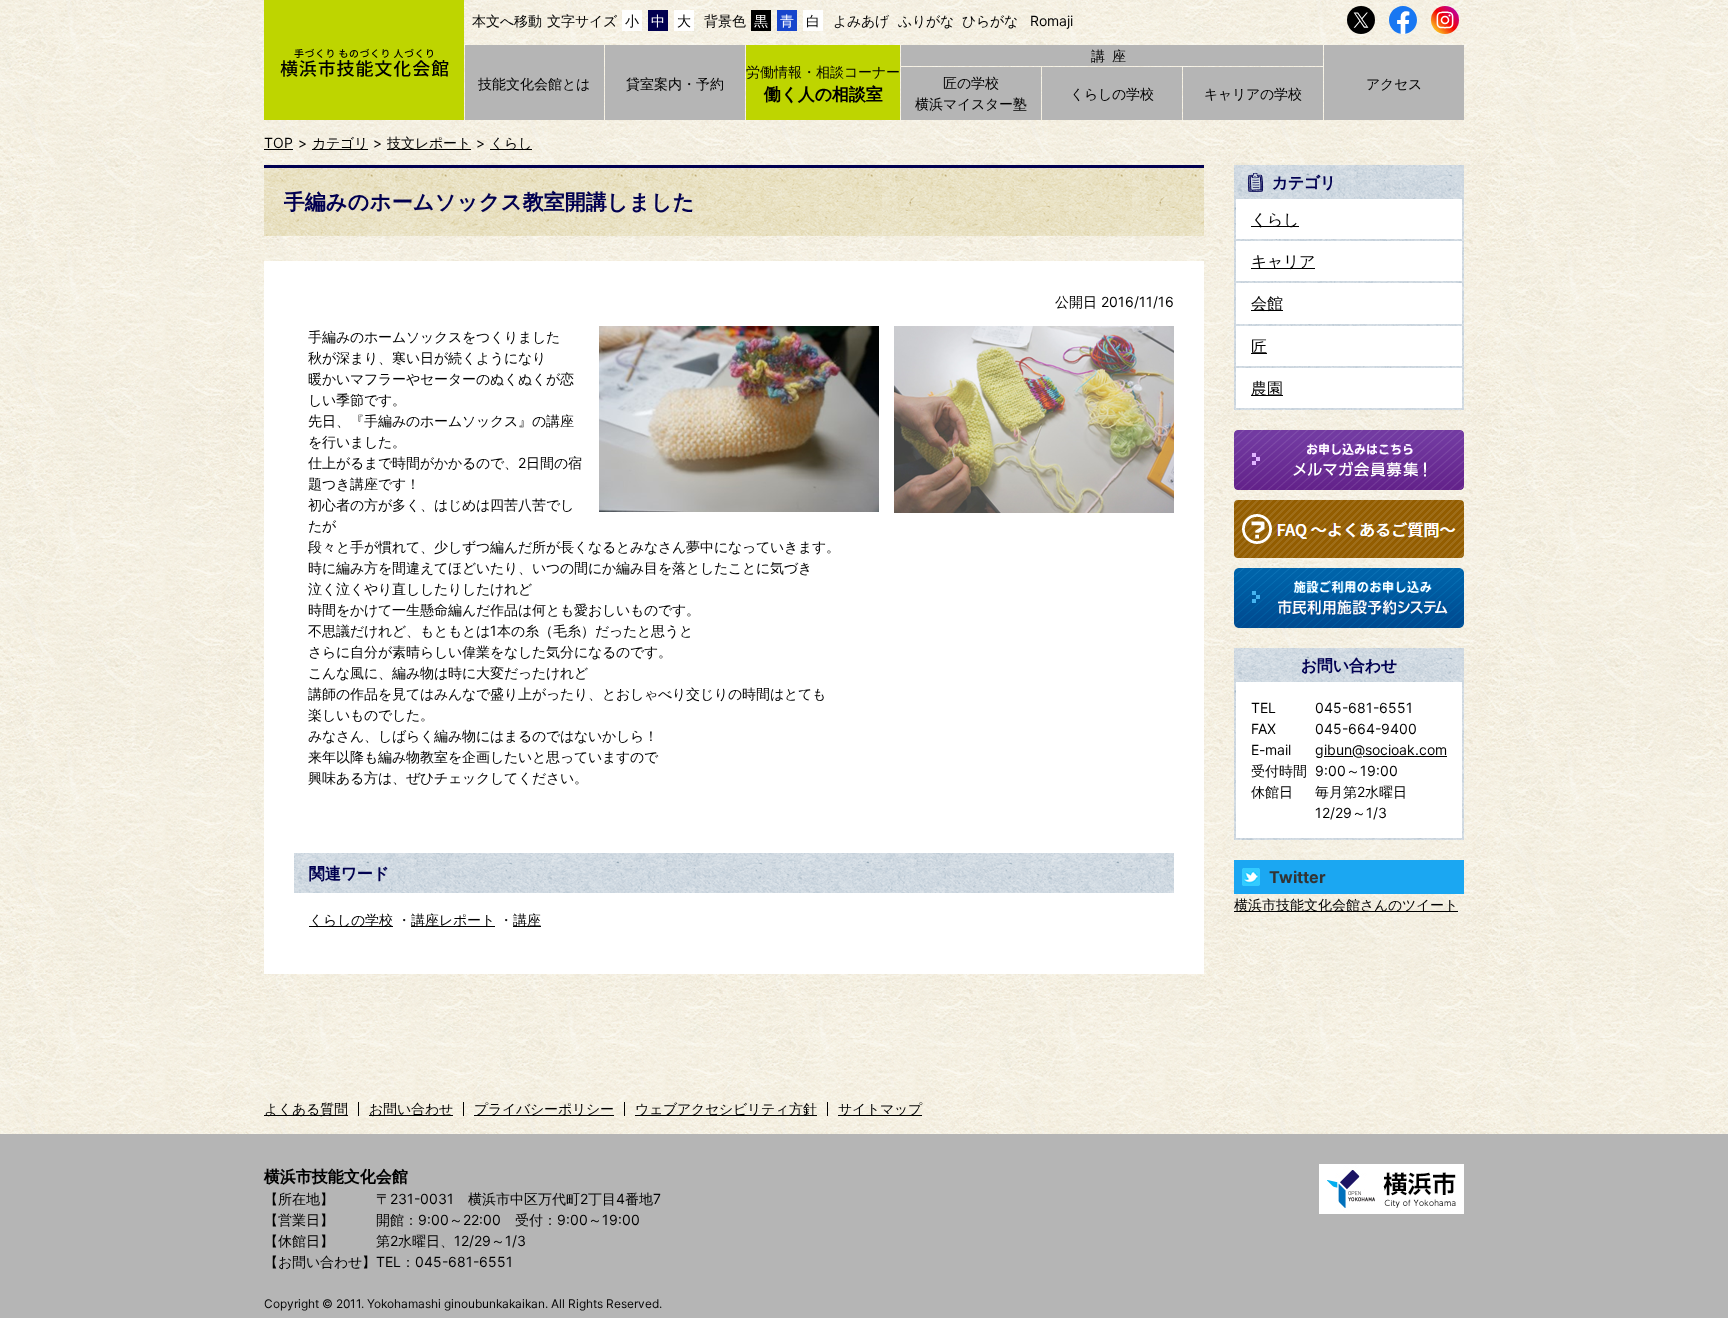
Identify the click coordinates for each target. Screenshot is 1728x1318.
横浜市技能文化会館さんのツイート (1346, 904)
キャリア (1283, 261)
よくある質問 (306, 1108)
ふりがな (926, 20)
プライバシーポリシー (544, 1108)
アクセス (1394, 83)
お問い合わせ (411, 1108)
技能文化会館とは (534, 83)
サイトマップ (880, 1108)
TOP (278, 142)
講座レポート (453, 919)
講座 (527, 919)
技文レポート (429, 142)
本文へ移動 (507, 20)
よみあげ (861, 20)
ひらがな (990, 20)
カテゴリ (340, 142)
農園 (1267, 388)
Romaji (1051, 20)
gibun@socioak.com (1381, 749)
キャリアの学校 (1253, 93)
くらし (511, 142)
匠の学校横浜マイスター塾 (971, 93)
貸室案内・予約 (675, 83)
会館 (1267, 303)
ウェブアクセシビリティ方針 (726, 1108)
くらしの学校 (1112, 93)
